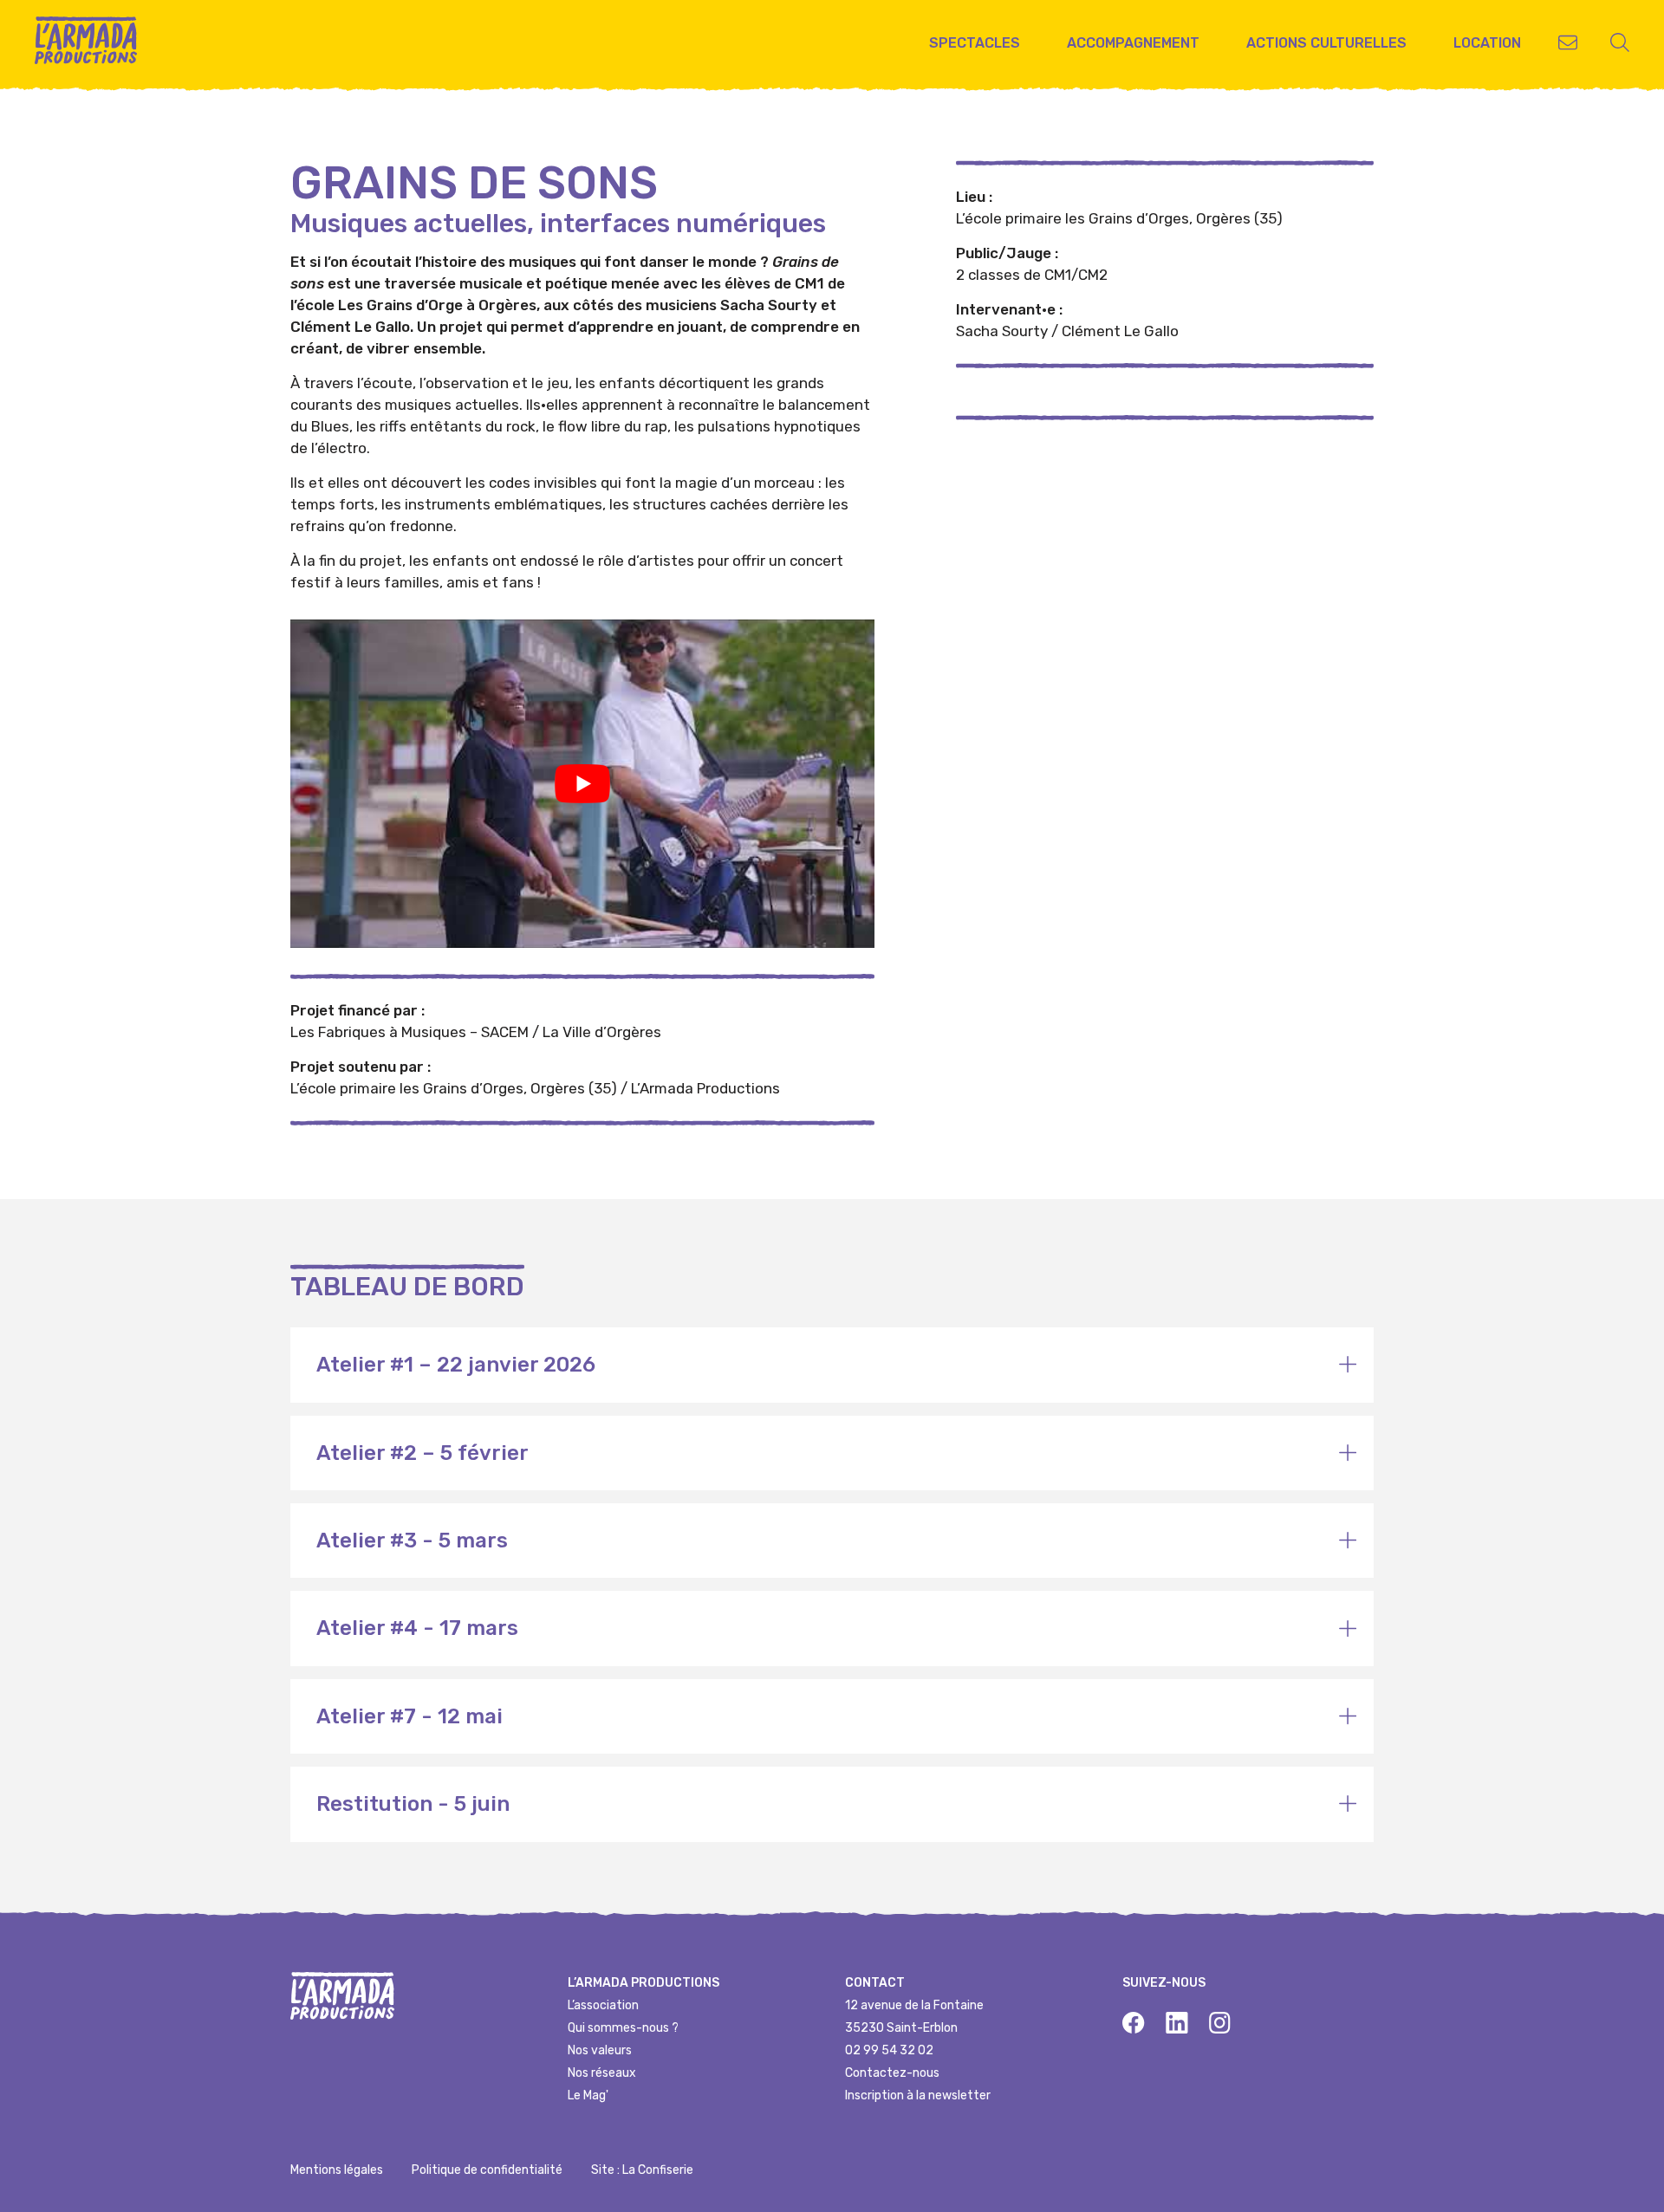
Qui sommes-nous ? (623, 2028)
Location (1487, 43)
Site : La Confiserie (642, 2170)
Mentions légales (337, 2170)
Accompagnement (1133, 43)
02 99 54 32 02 (889, 2050)
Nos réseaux (602, 2073)
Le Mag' (588, 2095)
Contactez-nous (892, 2073)
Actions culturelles (1326, 43)
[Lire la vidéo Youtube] (582, 784)
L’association (603, 2005)
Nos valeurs (600, 2050)
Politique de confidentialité (487, 2170)
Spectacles (975, 43)
